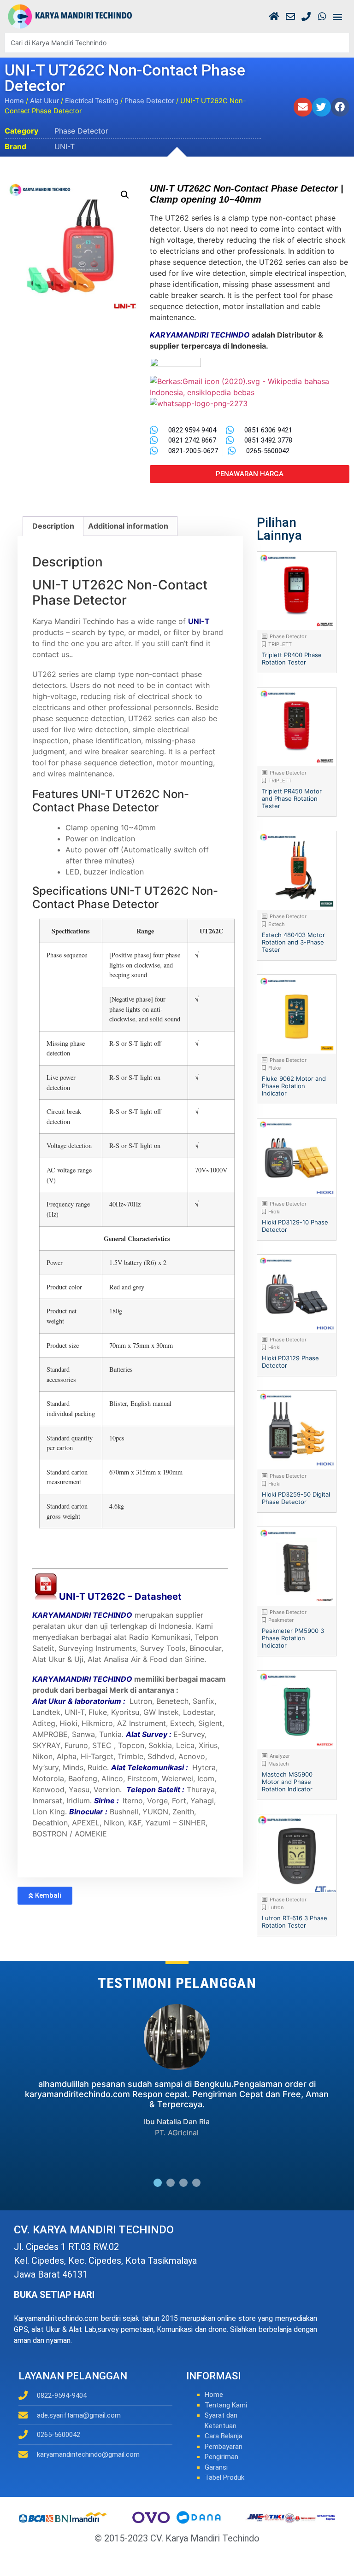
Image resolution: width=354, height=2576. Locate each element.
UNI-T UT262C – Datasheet (120, 1597)
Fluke (274, 1068)
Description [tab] (53, 526)
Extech (277, 924)
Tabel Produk (224, 2477)
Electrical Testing (92, 101)
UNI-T (65, 146)
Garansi (216, 2467)
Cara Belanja (224, 2436)
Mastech (279, 1764)
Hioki (274, 1212)
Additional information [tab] (128, 526)
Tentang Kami (226, 2405)
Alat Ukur (44, 101)
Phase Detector (149, 101)
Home (14, 101)
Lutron (276, 1907)
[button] (337, 16)
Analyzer (280, 1756)
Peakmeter (281, 1620)
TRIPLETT (280, 644)
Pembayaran (224, 2447)
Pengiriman (221, 2457)
